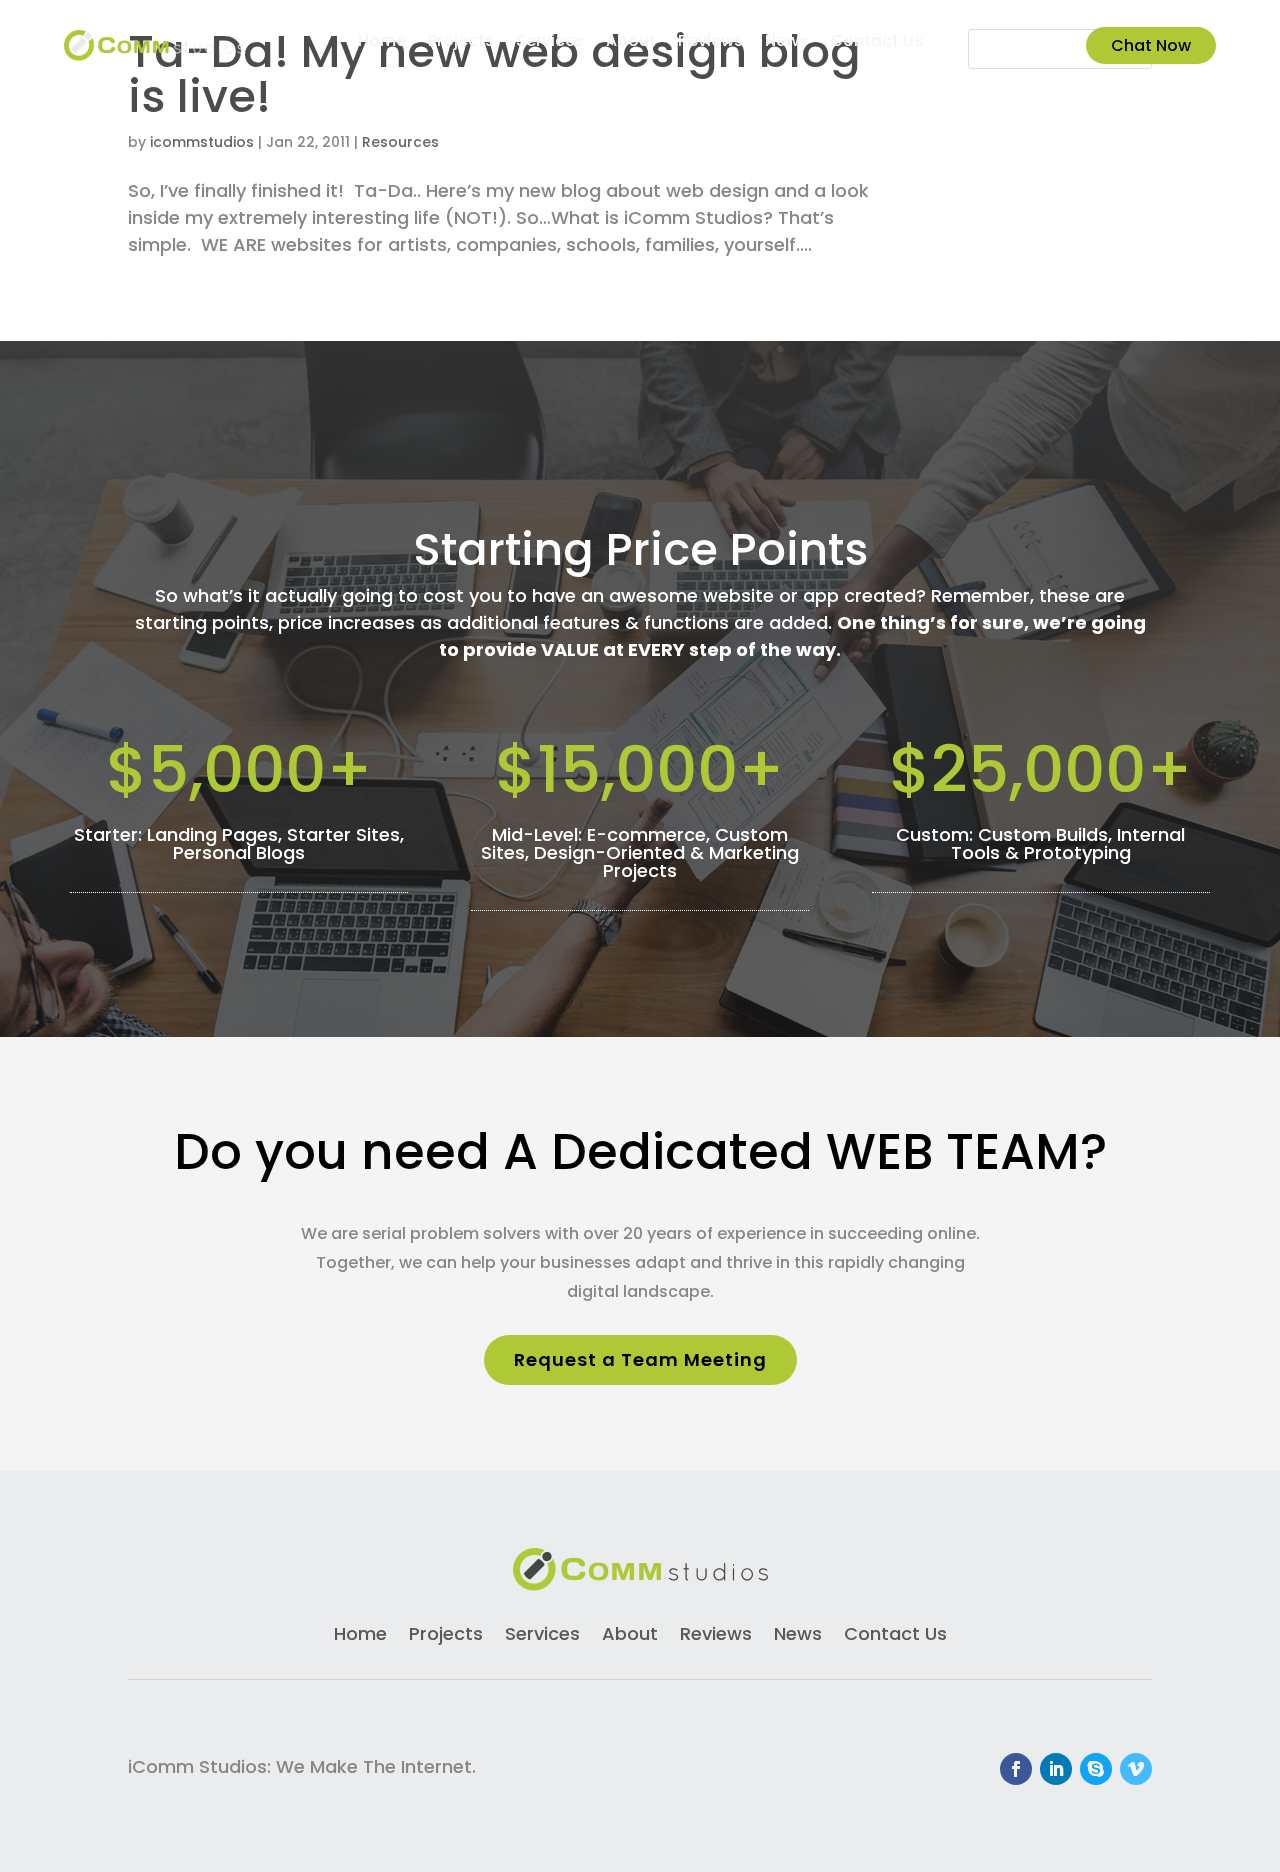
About (631, 43)
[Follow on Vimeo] (1136, 1769)
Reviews (710, 43)
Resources (400, 142)
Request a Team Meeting (640, 1359)
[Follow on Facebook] (1016, 1769)
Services (550, 43)
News (786, 43)
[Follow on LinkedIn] (1056, 1769)
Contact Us (876, 43)
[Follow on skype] (1096, 1769)
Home (382, 43)
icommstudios (202, 142)
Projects (461, 43)
